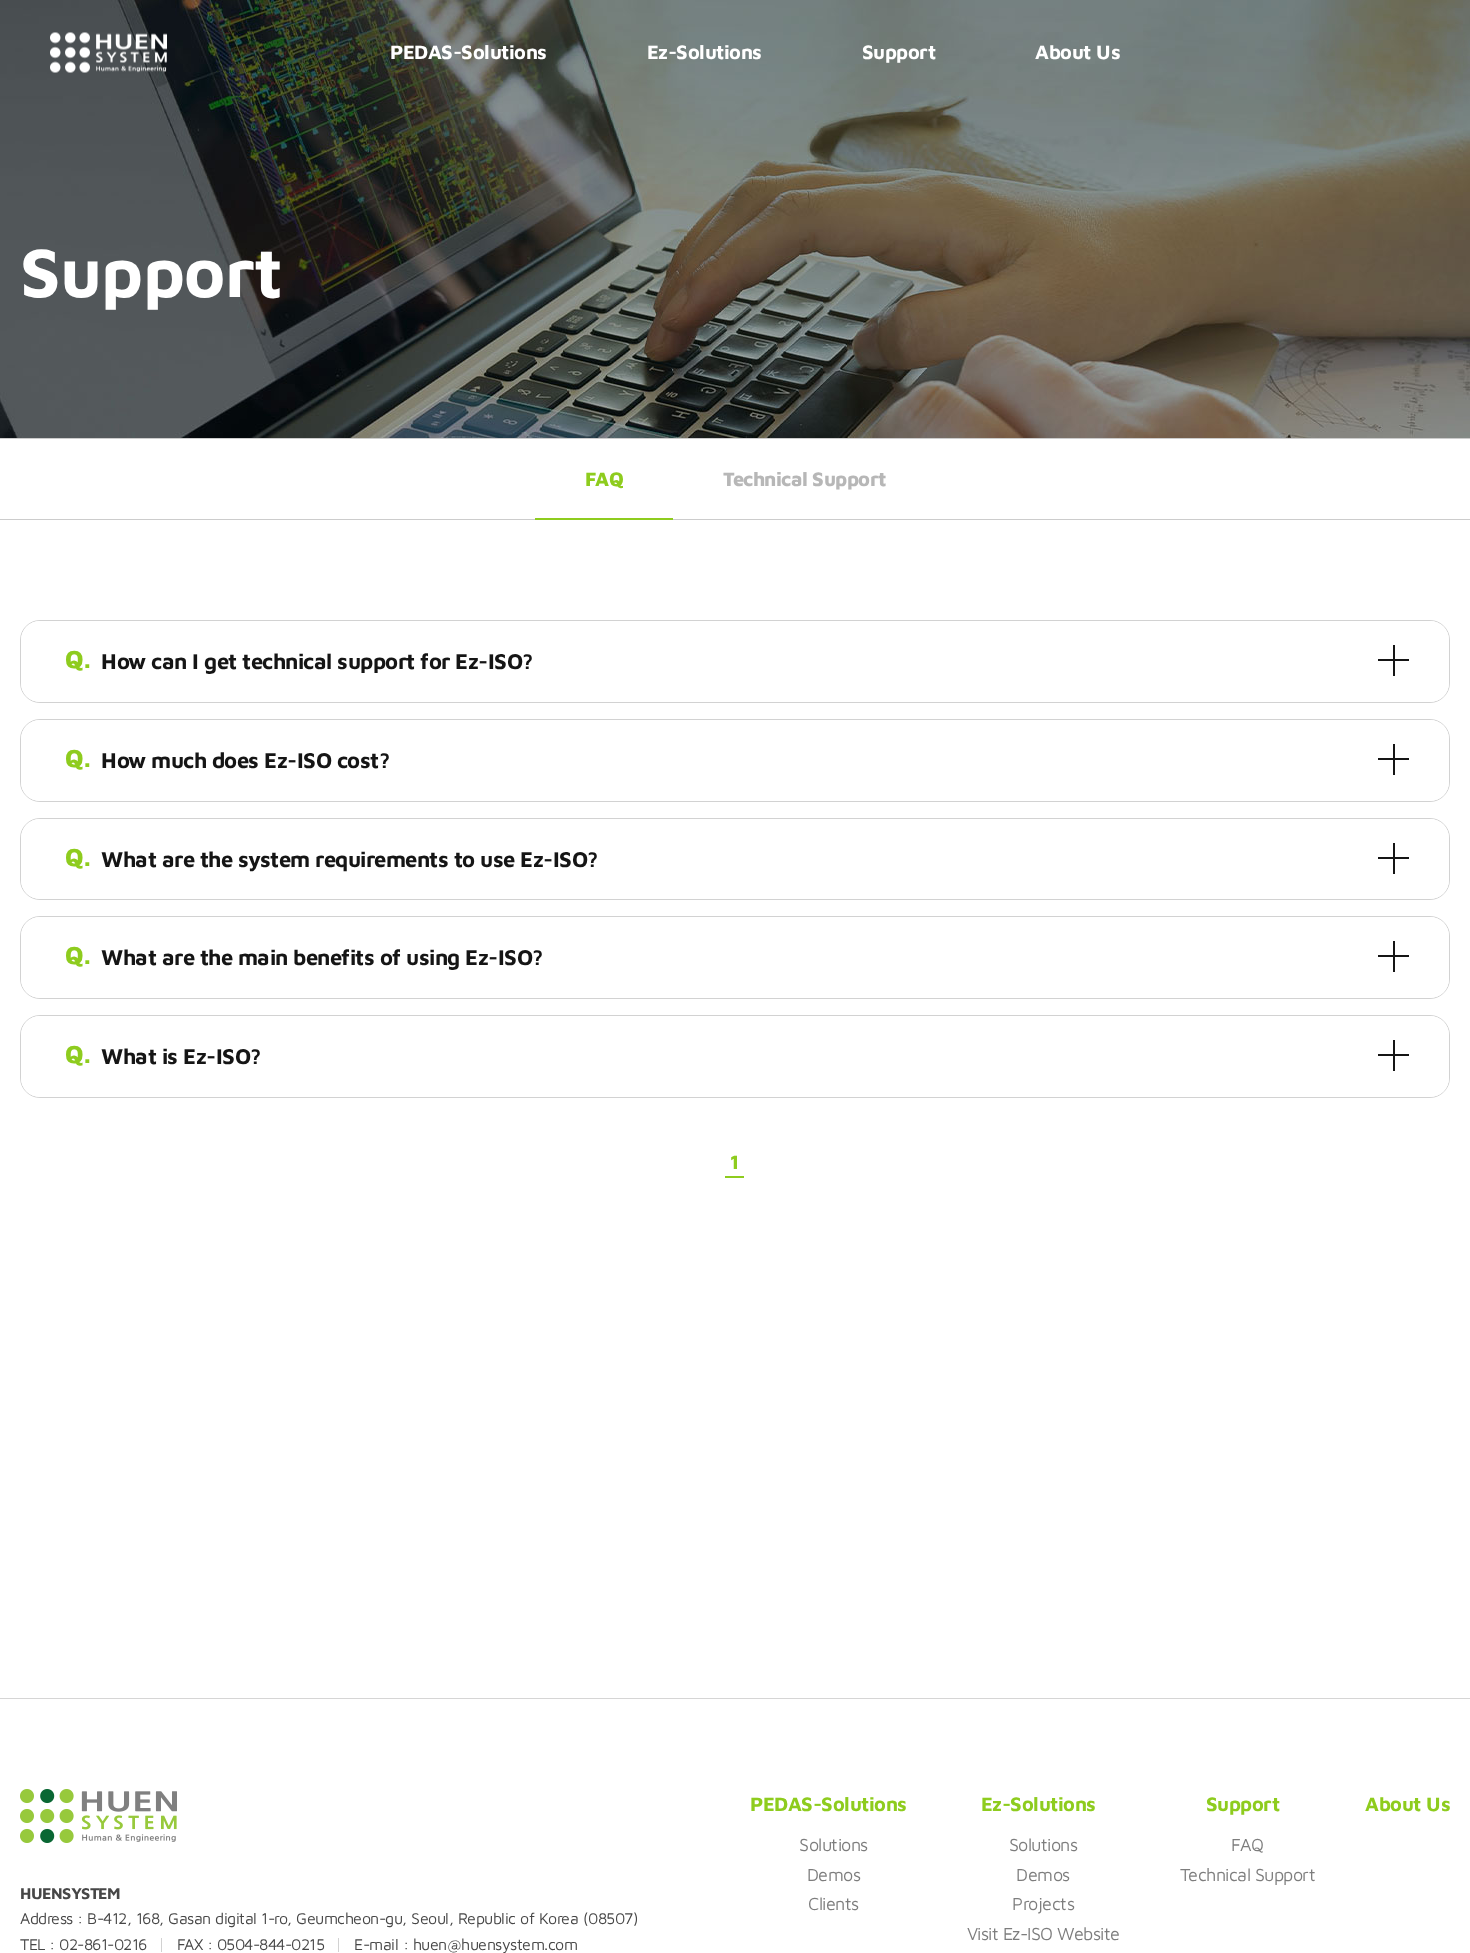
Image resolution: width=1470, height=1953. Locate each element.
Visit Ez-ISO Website (1043, 1933)
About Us (1077, 51)
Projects (1043, 1903)
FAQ (604, 478)
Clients (833, 1903)
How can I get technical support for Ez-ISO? (317, 661)
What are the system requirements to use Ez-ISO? (349, 859)
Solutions (833, 1844)
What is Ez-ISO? (181, 1056)
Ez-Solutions (704, 51)
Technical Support (804, 478)
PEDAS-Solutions (468, 51)
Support (899, 51)
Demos (834, 1874)
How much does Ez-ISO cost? (245, 760)
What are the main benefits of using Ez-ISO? (322, 957)
